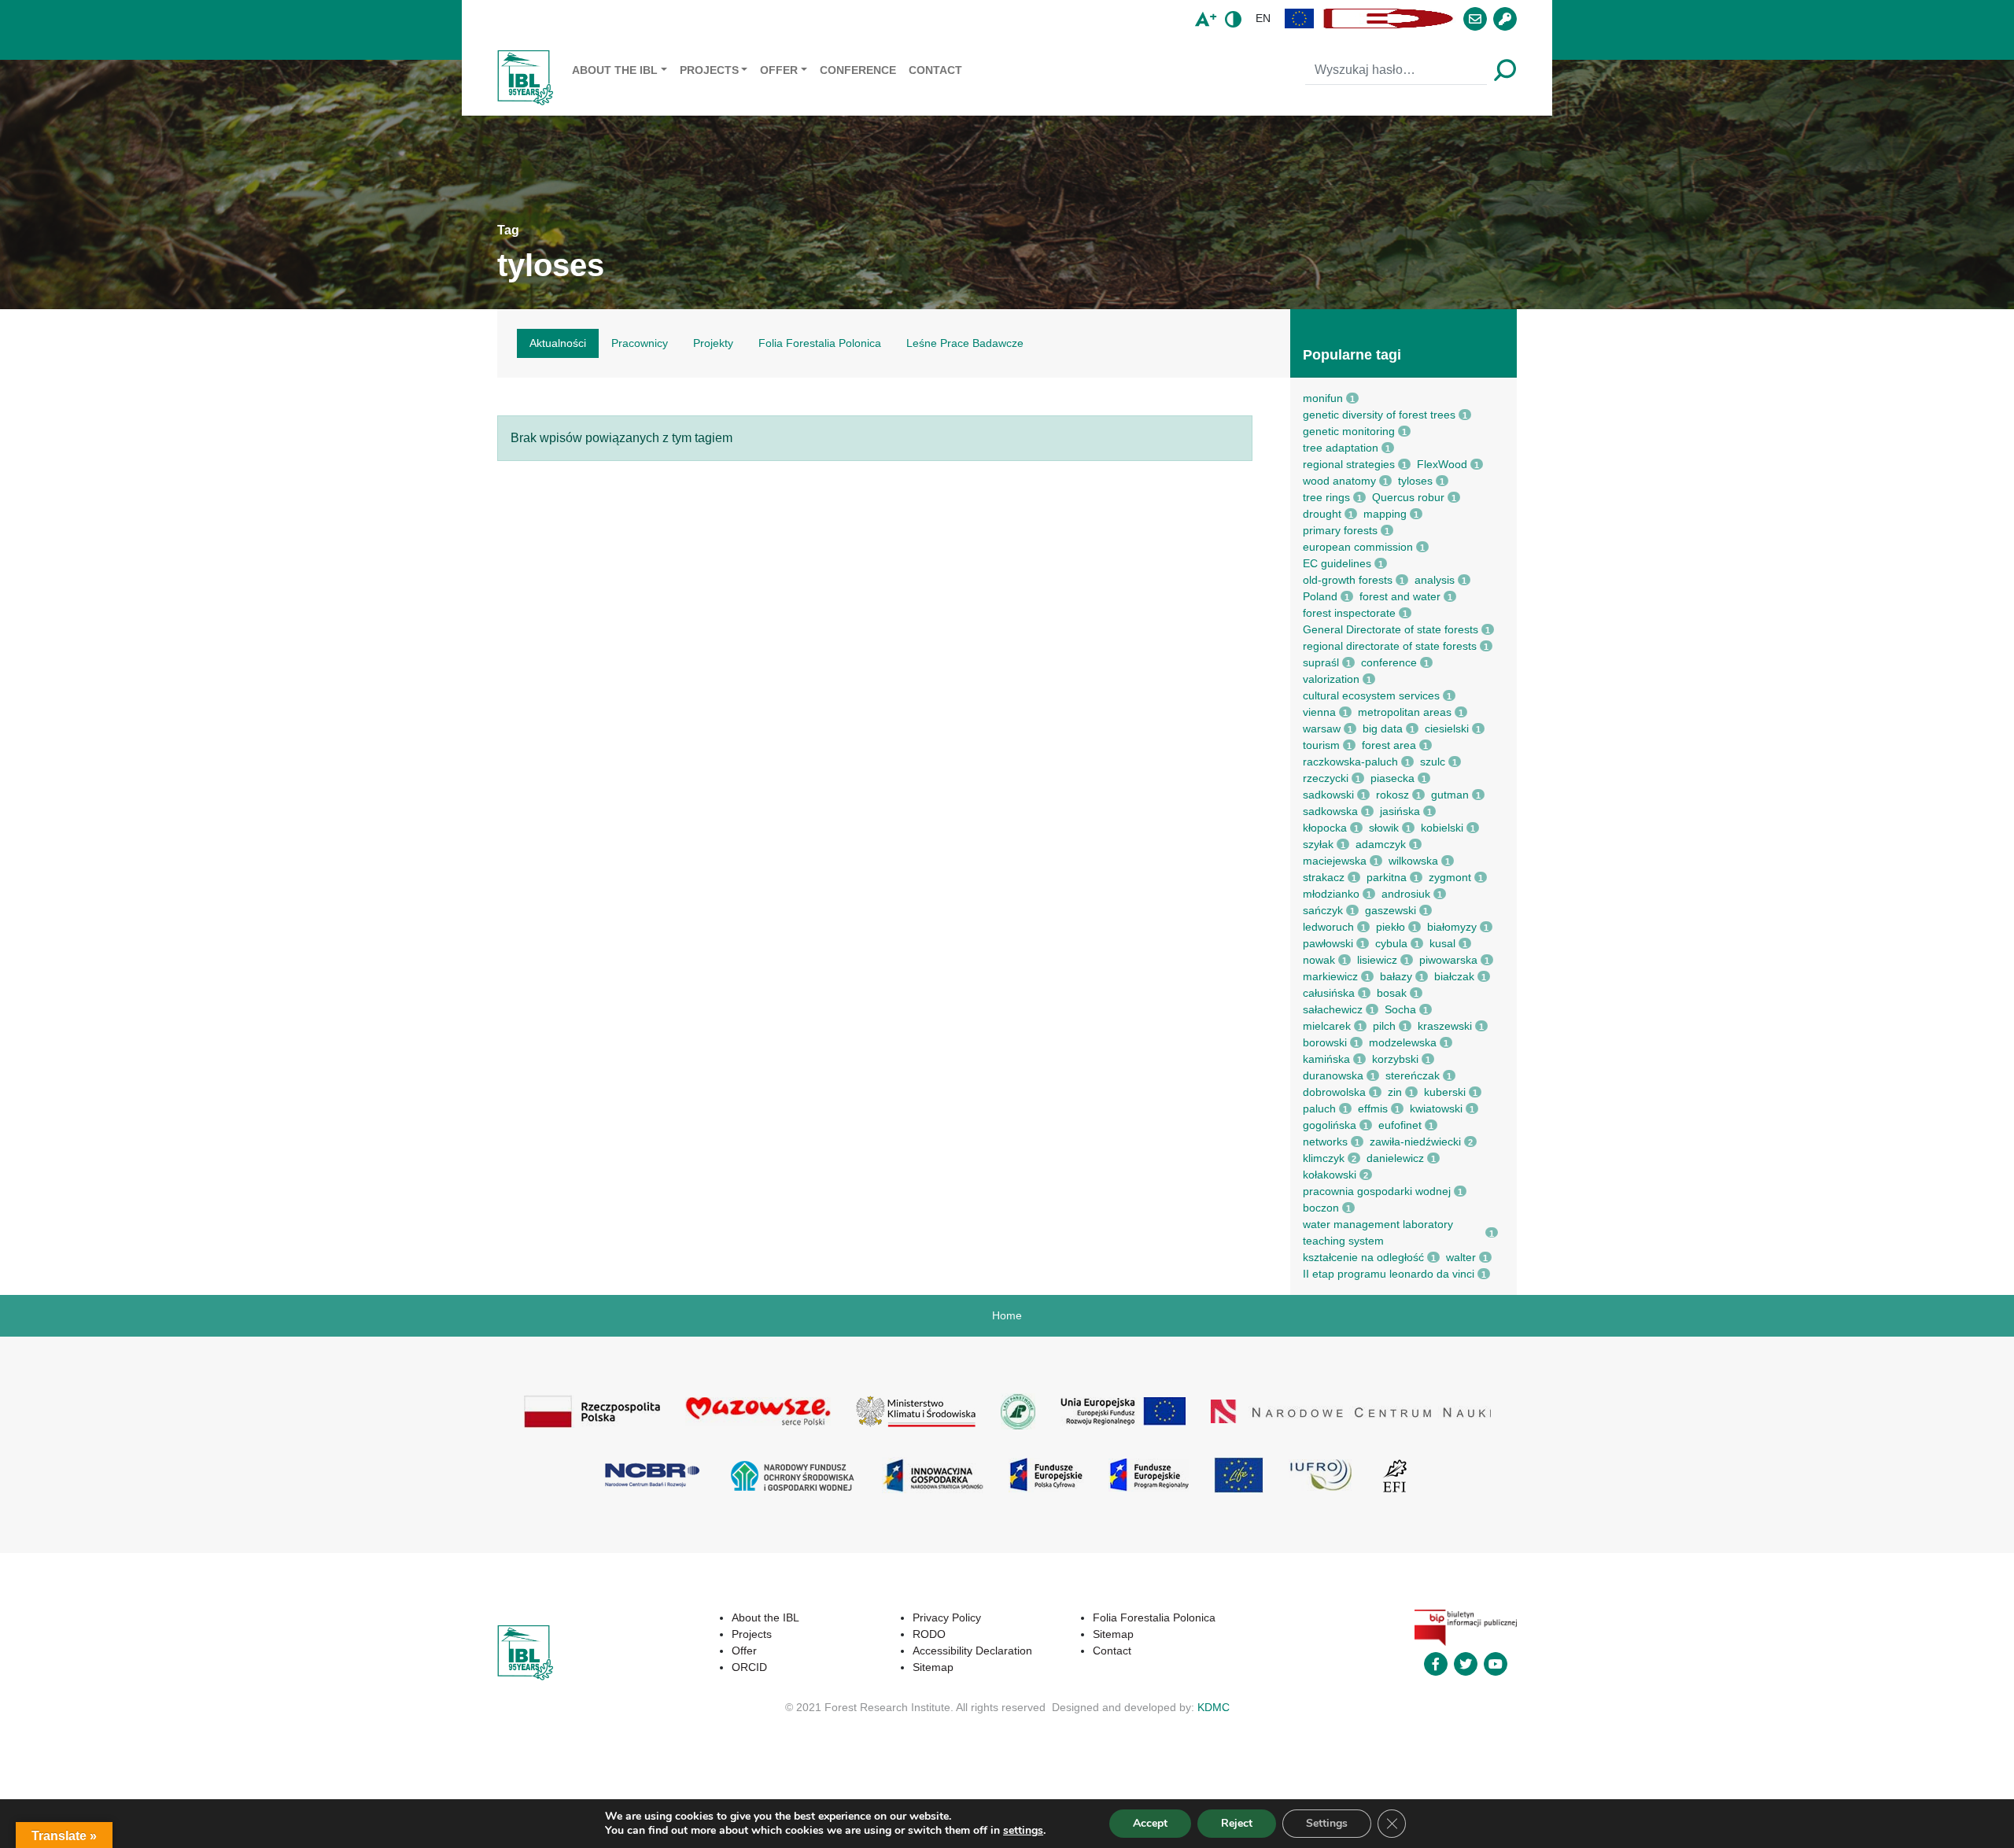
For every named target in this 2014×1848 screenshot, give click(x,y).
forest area (1389, 745)
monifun (1323, 398)
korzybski (1395, 1059)
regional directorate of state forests (1390, 646)
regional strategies (1349, 464)
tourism (1321, 745)
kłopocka (1325, 828)
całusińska (1329, 993)
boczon (1321, 1208)
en (1263, 18)
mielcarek (1327, 1026)
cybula (1391, 943)
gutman (1450, 795)
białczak (1454, 976)
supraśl (1321, 662)
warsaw (1322, 729)
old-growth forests (1348, 580)
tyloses (1415, 481)
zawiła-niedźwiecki (1415, 1142)
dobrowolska (1334, 1092)
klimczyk (1324, 1158)
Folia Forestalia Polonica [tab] (820, 343)
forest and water (1400, 596)
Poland (1320, 596)
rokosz (1392, 795)
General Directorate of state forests (1391, 629)
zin (1395, 1092)
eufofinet (1400, 1125)
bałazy (1396, 976)
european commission (1358, 547)
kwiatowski (1436, 1108)
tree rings (1326, 497)
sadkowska (1330, 811)
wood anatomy (1339, 481)
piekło (1391, 927)
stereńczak (1413, 1075)
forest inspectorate (1349, 613)
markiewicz (1330, 976)
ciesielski (1447, 729)
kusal (1442, 943)
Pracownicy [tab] (640, 343)
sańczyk (1323, 910)
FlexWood (1442, 464)
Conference (858, 70)
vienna (1319, 712)
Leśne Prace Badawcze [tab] (965, 343)
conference (1389, 662)
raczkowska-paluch (1350, 762)
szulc (1433, 762)
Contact (935, 70)
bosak (1392, 993)
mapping (1385, 514)
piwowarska (1448, 960)
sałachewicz (1333, 1009)
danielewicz (1395, 1158)
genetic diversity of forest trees (1379, 415)
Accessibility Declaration (972, 1651)
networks (1325, 1142)
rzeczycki (1326, 778)
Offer (779, 70)
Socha (1400, 1009)
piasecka (1392, 778)
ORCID (749, 1667)
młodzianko (1331, 894)
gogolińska (1330, 1125)
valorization (1331, 679)
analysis (1435, 580)
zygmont (1450, 877)
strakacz (1324, 877)
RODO (929, 1634)
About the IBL (615, 70)
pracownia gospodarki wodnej (1377, 1191)
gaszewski (1391, 910)
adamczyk (1381, 844)
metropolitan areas (1405, 712)
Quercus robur (1408, 497)
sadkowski (1328, 795)
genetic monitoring (1349, 431)
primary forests (1340, 530)
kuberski (1445, 1092)
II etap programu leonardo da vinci (1389, 1274)
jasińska (1400, 811)
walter (1461, 1257)
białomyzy (1452, 927)
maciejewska (1335, 861)
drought (1322, 514)
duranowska (1333, 1075)
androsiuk (1406, 894)
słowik (1384, 828)
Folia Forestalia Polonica (1154, 1617)
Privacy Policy (947, 1617)
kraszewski (1445, 1026)
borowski (1325, 1042)
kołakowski (1330, 1175)
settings (1023, 1831)
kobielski (1442, 828)
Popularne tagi (1352, 355)
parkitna (1387, 877)
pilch (1384, 1026)
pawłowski (1328, 943)
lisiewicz (1377, 960)
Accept (1150, 1823)
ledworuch (1328, 927)
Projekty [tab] (713, 343)
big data (1383, 729)
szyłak (1318, 844)
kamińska (1326, 1059)
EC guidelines (1337, 563)
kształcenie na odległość (1363, 1257)
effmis (1373, 1108)
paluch (1319, 1108)
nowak (1319, 960)
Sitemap (933, 1667)
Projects (709, 70)
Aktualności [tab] (558, 343)
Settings (1327, 1823)
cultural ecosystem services (1371, 695)
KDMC (1214, 1707)
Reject (1237, 1823)
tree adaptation (1341, 448)
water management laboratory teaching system (1378, 1232)
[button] (1300, 18)
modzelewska (1403, 1042)
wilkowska (1413, 861)
